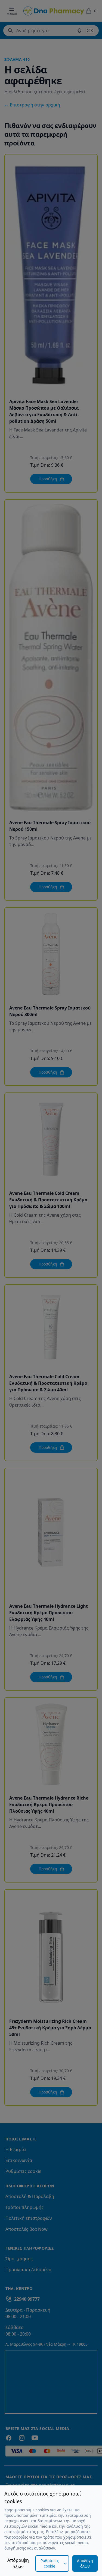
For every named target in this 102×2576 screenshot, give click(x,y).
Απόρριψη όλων (18, 2563)
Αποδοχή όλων (85, 2563)
